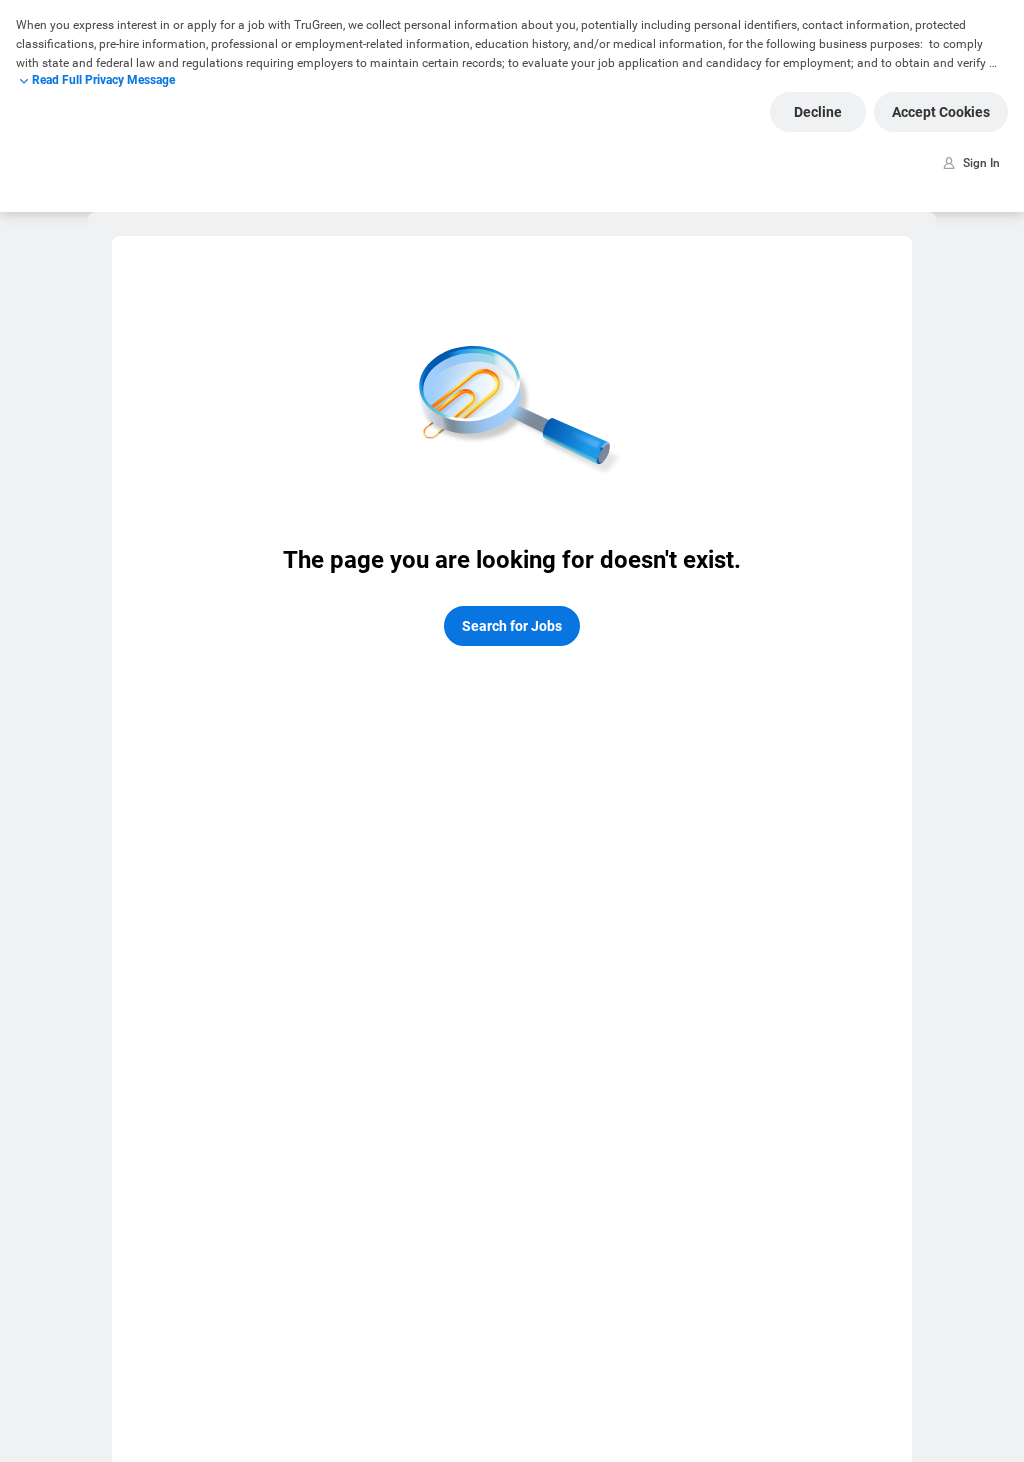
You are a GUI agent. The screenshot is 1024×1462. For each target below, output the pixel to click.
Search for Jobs (512, 626)
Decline (818, 112)
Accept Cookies (941, 112)
